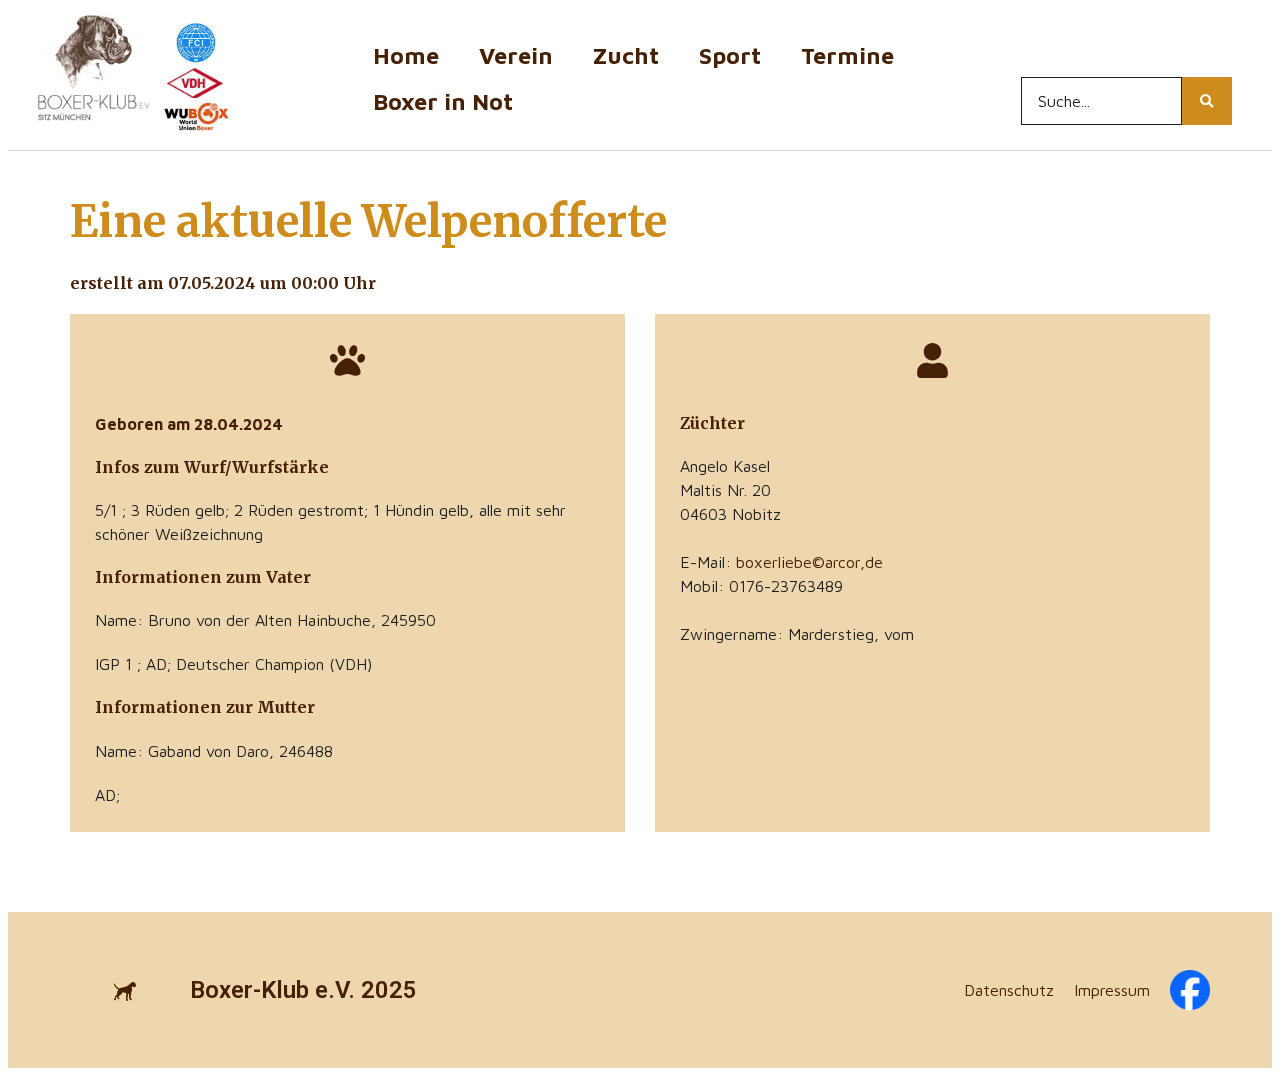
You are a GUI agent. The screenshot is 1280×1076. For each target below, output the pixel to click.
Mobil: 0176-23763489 (761, 586)
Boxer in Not (443, 101)
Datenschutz (1009, 990)
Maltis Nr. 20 (725, 490)
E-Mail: (781, 562)
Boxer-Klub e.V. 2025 (303, 990)
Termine (847, 55)
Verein (516, 55)
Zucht (626, 55)
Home (406, 55)
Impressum (1112, 990)
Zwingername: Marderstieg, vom (797, 634)
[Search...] (1207, 101)
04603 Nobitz (730, 514)
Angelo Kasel (725, 466)
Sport (730, 55)
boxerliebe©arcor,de (809, 562)
